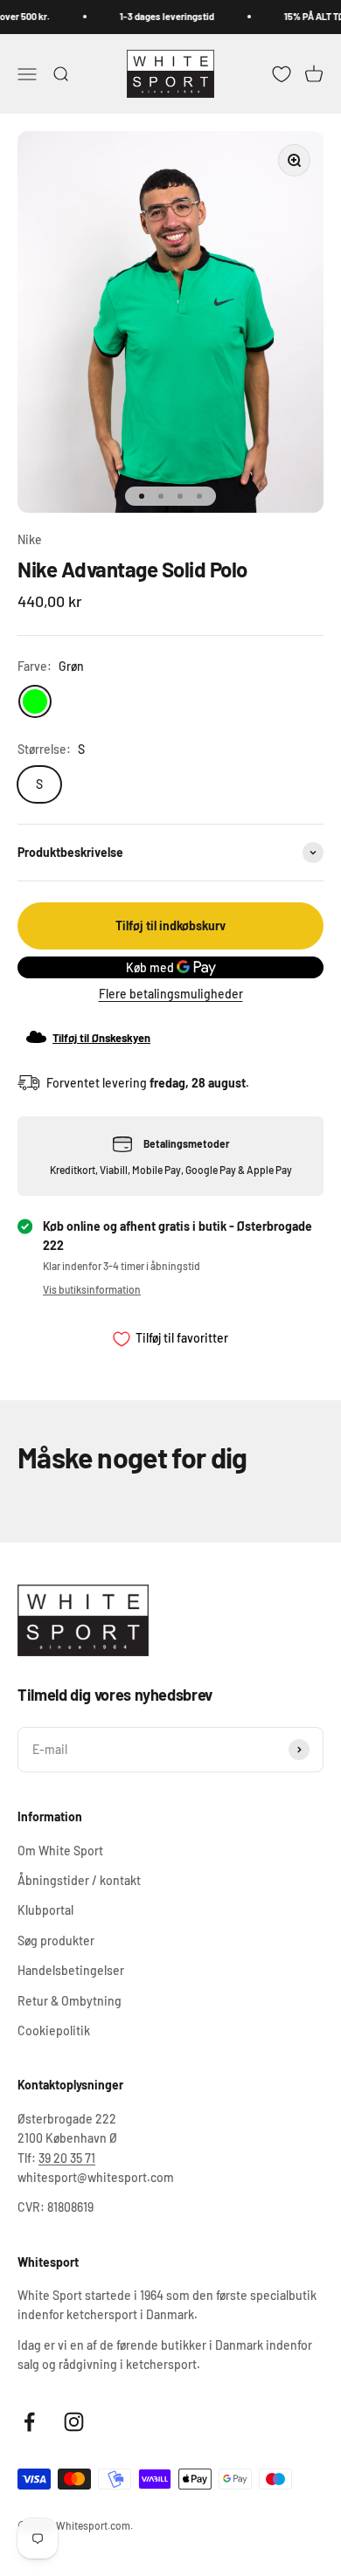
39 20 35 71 (67, 2158)
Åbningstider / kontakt (79, 1880)
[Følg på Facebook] (29, 2422)
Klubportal (45, 1910)
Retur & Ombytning (70, 2001)
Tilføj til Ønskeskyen (101, 1038)
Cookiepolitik (54, 2030)
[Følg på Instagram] (74, 2422)
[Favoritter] (282, 73)
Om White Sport (60, 1851)
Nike (30, 539)
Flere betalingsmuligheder (171, 994)
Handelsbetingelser (71, 1970)
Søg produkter (56, 1941)
